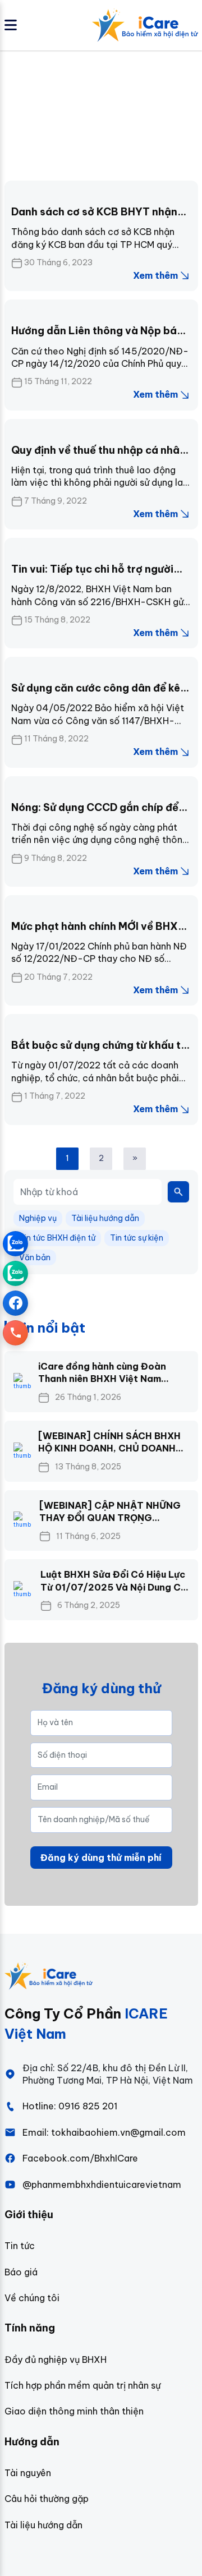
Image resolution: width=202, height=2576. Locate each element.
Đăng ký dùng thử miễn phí (101, 1858)
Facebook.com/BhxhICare (80, 2158)
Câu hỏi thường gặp (47, 2499)
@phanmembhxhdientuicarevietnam (102, 2185)
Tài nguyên (28, 2473)
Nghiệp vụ (38, 1218)
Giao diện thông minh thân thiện (74, 2411)
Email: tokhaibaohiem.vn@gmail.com (104, 2132)
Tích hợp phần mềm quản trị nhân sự (82, 2385)
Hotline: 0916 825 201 (70, 2106)
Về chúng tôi (32, 2298)
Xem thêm (155, 275)
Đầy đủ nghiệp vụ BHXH (56, 2360)
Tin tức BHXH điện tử (57, 1238)
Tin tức (20, 2246)
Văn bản (35, 1257)
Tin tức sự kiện (137, 1238)
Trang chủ (28, 111)
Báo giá (21, 2272)
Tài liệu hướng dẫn (105, 1218)
